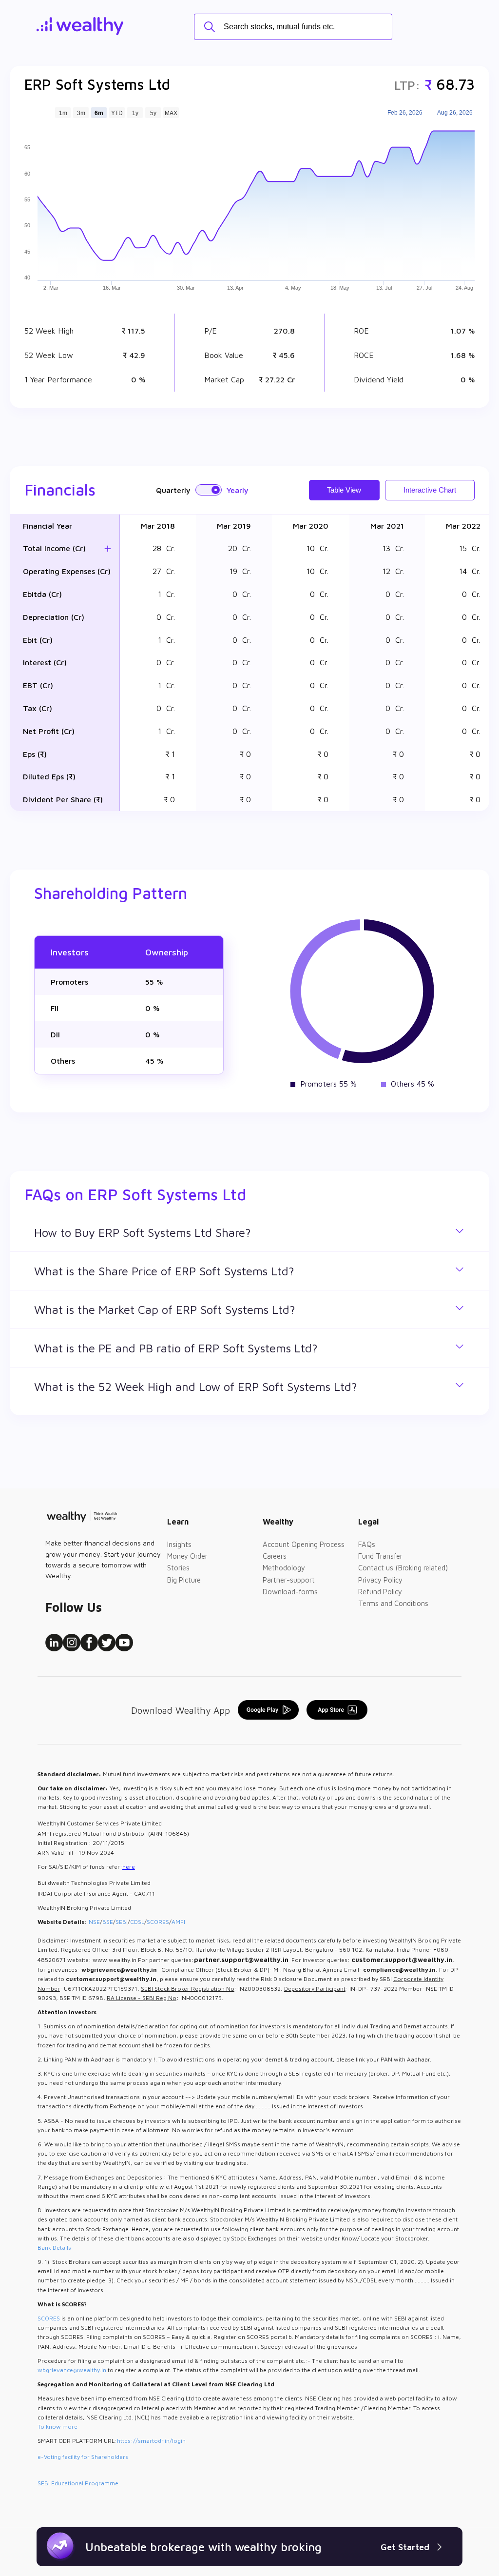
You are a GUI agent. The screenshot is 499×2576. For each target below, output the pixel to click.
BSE (108, 1922)
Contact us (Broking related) (403, 1568)
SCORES (158, 1922)
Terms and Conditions (393, 1603)
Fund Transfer (380, 1556)
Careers (275, 1556)
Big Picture (184, 1580)
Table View (344, 490)
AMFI (178, 1922)
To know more (58, 2427)
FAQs (367, 1544)
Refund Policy (380, 1592)
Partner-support (289, 1580)
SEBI (122, 1922)
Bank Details (54, 2248)
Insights (179, 1544)
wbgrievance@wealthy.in (72, 2370)
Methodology (284, 1568)
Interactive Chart (430, 490)
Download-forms (290, 1592)
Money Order (187, 1556)
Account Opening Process (304, 1544)
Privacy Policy (380, 1580)
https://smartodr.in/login (151, 2441)
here (129, 1867)
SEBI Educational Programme (78, 2483)
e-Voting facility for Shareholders (83, 2457)
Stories (178, 1568)
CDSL (137, 1922)
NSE (94, 1922)
